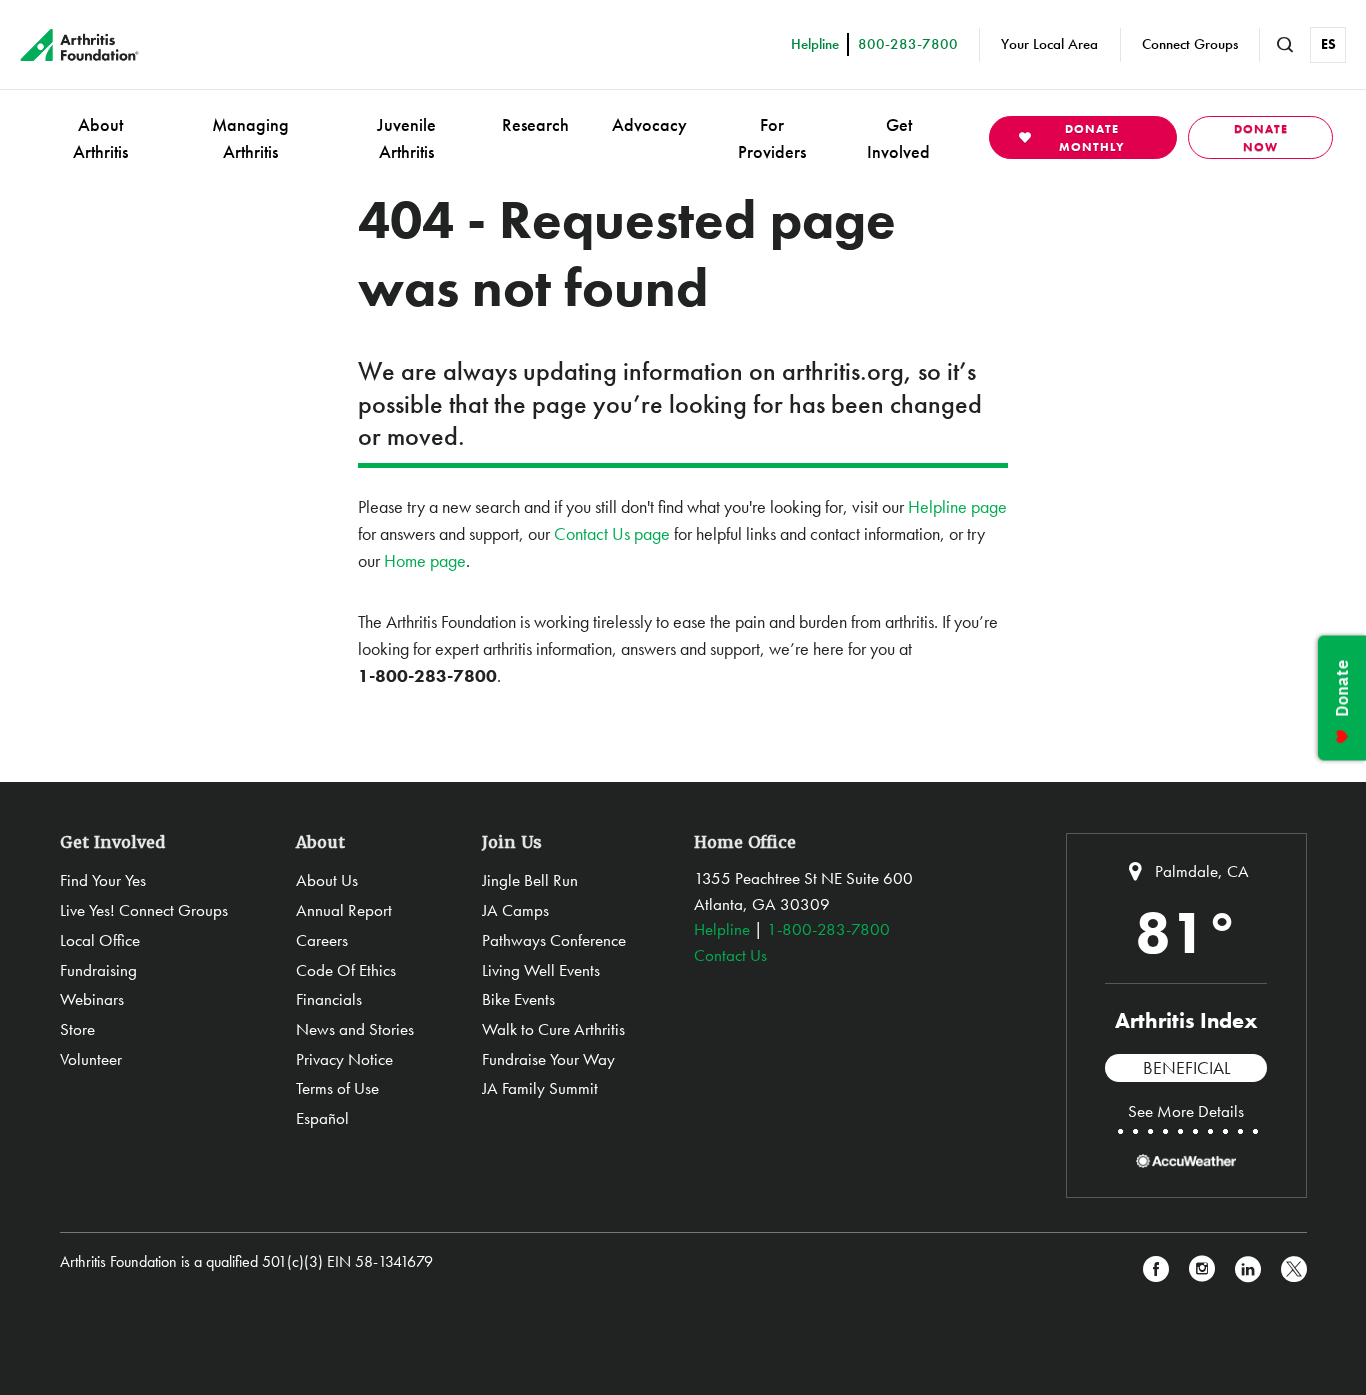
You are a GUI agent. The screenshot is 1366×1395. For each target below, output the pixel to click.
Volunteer (91, 1059)
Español (322, 1118)
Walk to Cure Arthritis (553, 1029)
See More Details (1186, 1111)
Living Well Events (541, 970)
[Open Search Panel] (1285, 45)
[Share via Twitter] (1294, 1269)
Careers (322, 940)
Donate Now (1261, 138)
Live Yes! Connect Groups (144, 910)
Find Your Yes (103, 880)
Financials (329, 999)
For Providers (772, 138)
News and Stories (355, 1029)
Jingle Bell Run (530, 880)
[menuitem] (100, 137)
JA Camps (515, 910)
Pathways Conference (554, 940)
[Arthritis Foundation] (79, 45)
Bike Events (518, 999)
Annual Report (344, 910)
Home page (425, 560)
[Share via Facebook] (1156, 1269)
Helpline (722, 929)
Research (535, 124)
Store (77, 1029)
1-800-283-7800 (828, 929)
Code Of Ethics (346, 970)
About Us (327, 880)
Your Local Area (1049, 44)
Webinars (92, 999)
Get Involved (898, 138)
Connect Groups (1190, 44)
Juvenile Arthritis (406, 138)
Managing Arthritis (250, 138)
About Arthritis (100, 138)
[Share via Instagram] (1202, 1269)
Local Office (100, 940)
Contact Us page (612, 533)
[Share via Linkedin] (1248, 1269)
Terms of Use (337, 1088)
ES (1328, 44)
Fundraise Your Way (548, 1059)
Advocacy (649, 124)
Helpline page (957, 506)
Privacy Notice (344, 1059)
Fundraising (98, 970)
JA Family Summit (540, 1088)
